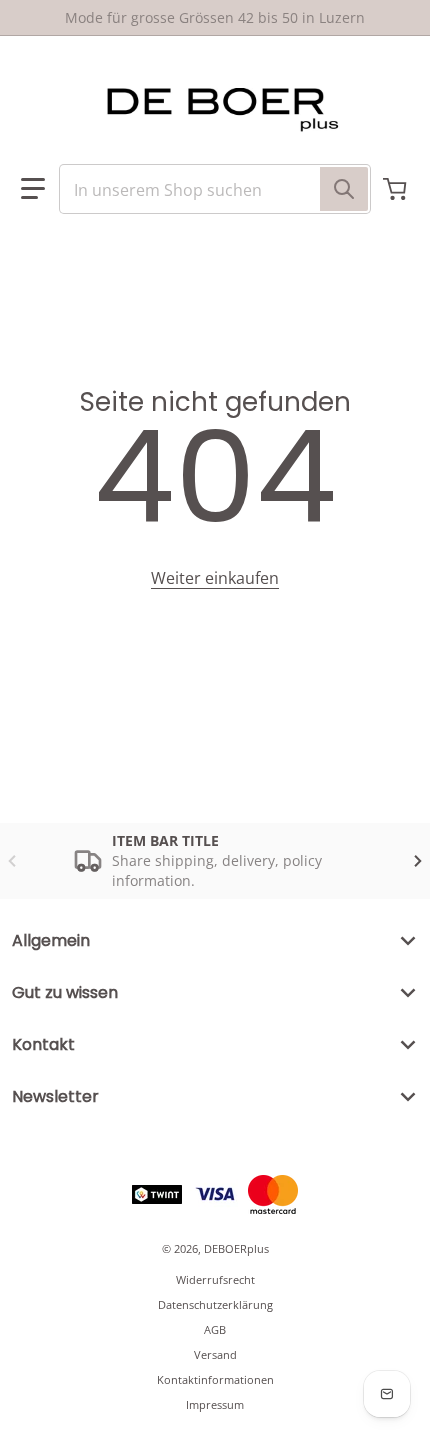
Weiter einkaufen (215, 578)
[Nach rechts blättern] (418, 861)
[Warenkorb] (397, 189)
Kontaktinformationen (215, 1379)
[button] (33, 189)
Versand (215, 1354)
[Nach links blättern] (12, 861)
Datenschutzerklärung (215, 1304)
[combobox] (215, 189)
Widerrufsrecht (215, 1279)
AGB (215, 1329)
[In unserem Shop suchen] (344, 189)
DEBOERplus (236, 1248)
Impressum (215, 1404)
